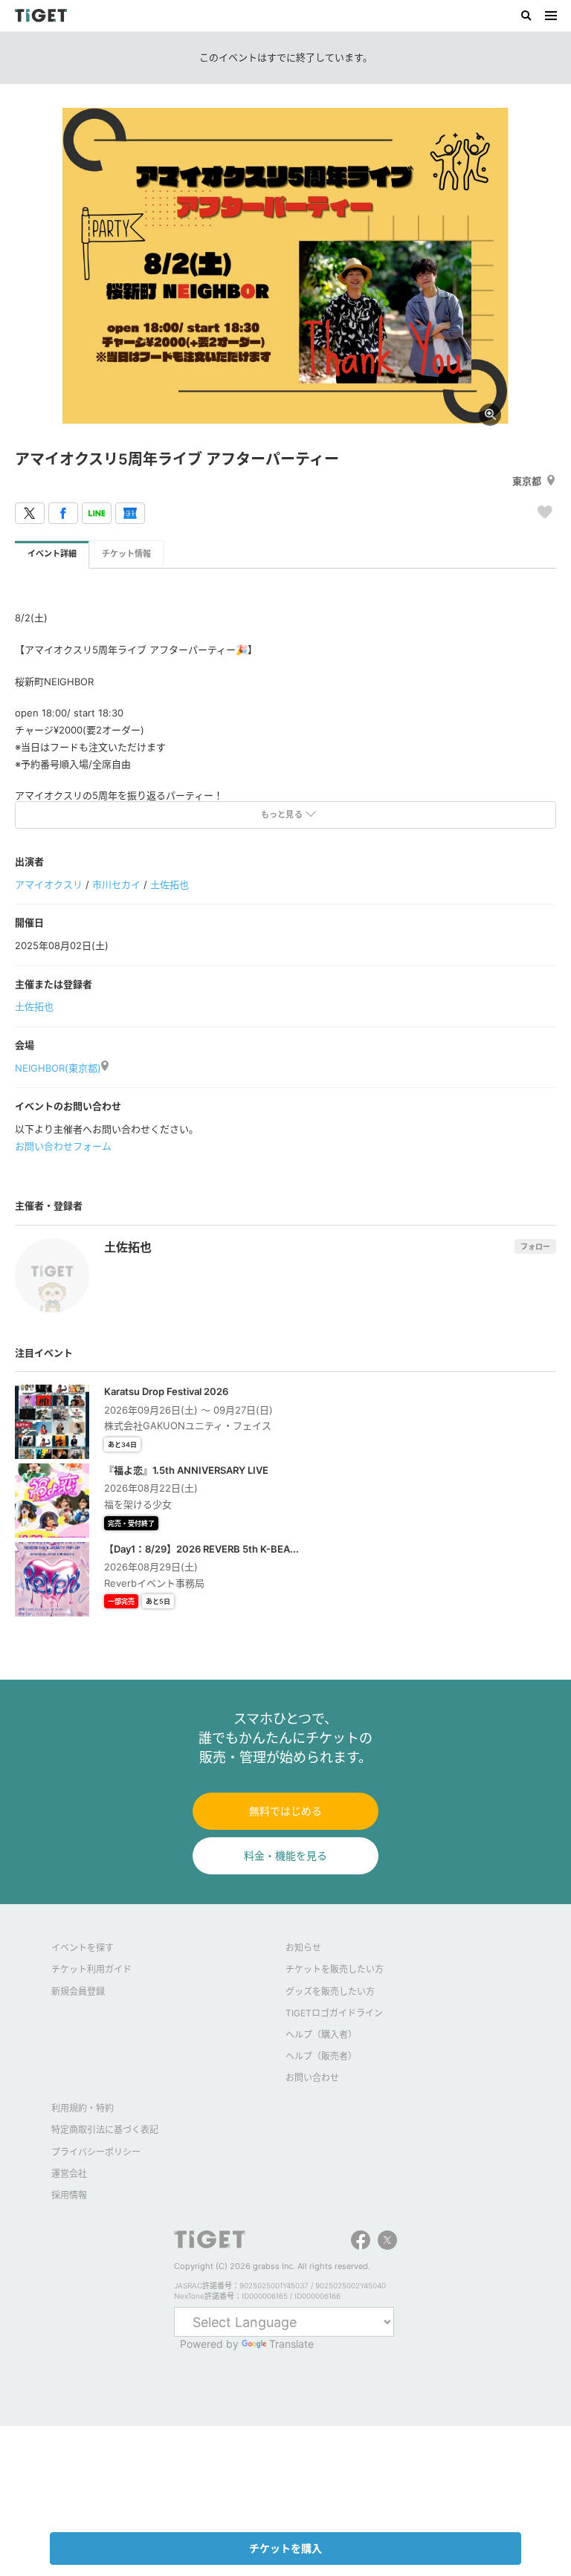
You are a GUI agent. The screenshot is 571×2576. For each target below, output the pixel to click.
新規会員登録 (78, 1991)
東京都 (527, 481)
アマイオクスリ (49, 884)
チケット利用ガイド (91, 1969)
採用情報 (69, 2195)
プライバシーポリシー (96, 2152)
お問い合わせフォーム (63, 1146)
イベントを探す (83, 1948)
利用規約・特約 (83, 2108)
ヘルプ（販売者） (321, 2056)
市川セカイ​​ (116, 884)
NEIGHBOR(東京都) (58, 1068)
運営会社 (69, 2174)
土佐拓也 (170, 884)
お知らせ (303, 1948)
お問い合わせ (312, 2078)
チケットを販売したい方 (335, 1969)
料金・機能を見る (285, 1855)
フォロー (535, 1246)
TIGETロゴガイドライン (334, 2013)
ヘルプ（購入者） (321, 2035)
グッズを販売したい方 (330, 1991)
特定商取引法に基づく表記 (105, 2130)
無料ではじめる (285, 1811)
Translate (291, 2344)
